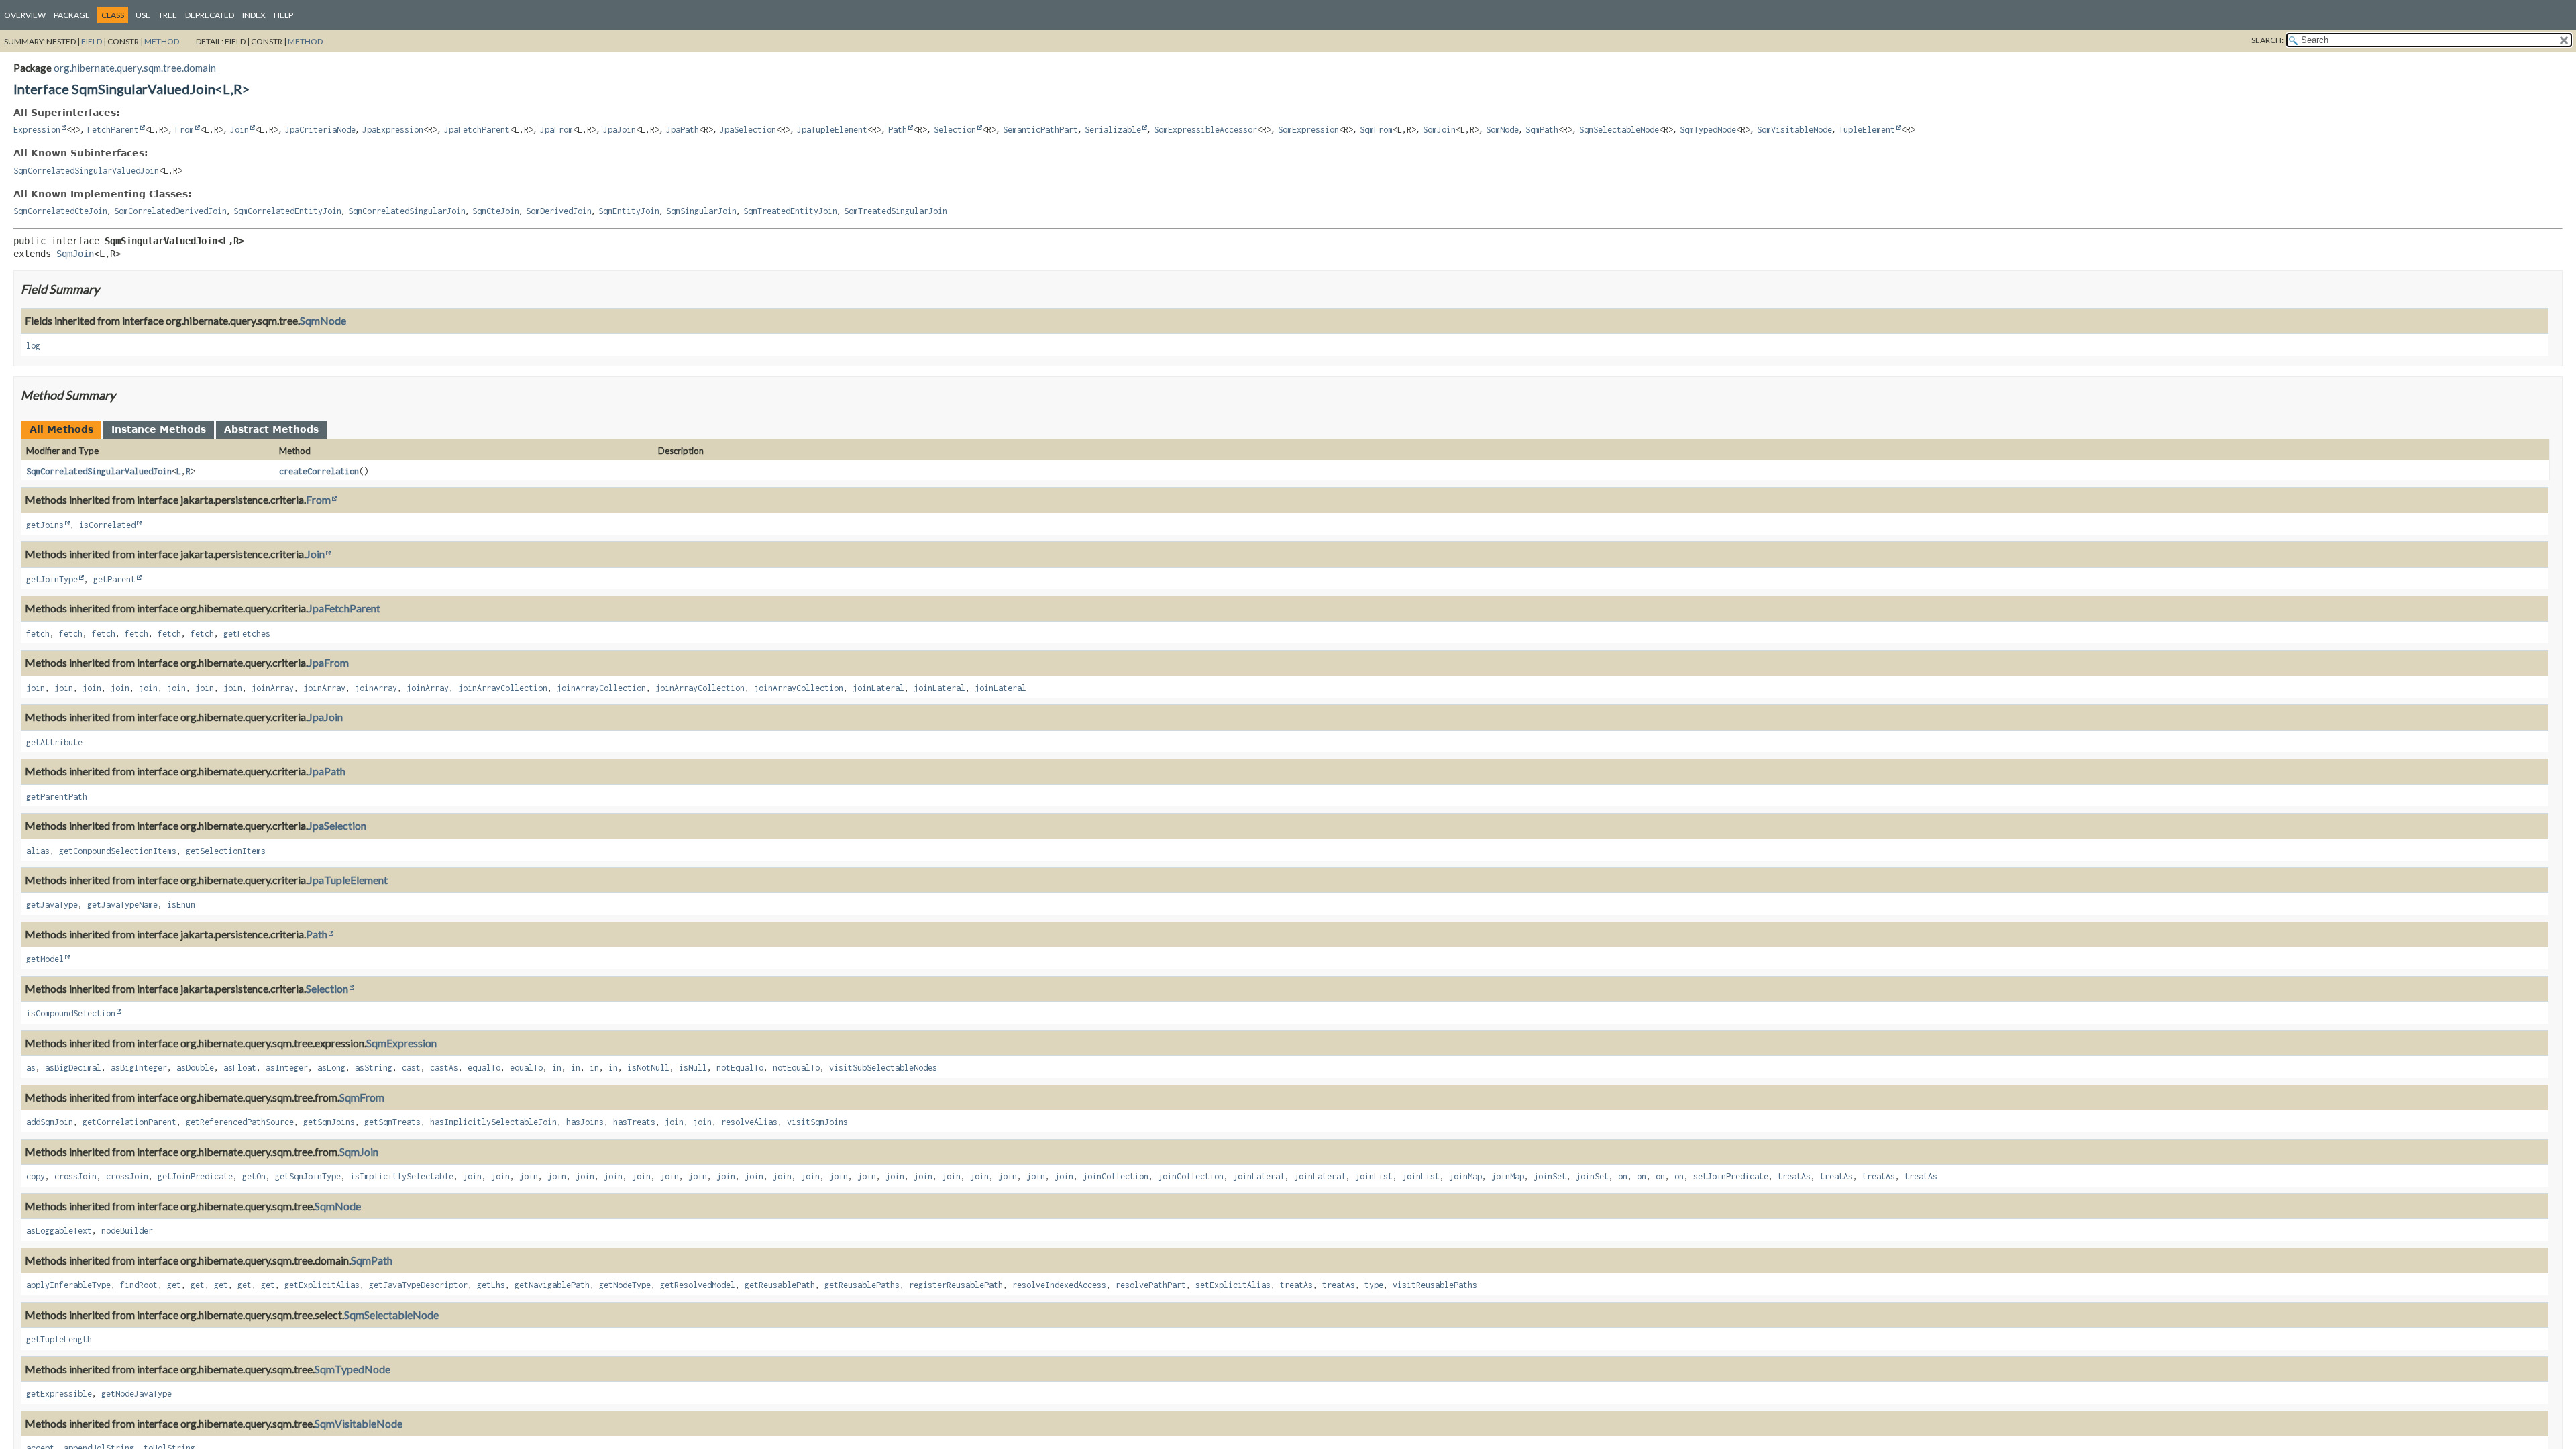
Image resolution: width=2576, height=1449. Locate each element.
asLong (331, 1068)
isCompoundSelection (71, 1013)
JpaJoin (620, 130)
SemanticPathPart (1040, 130)
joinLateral (878, 688)
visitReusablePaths (1435, 1285)
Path (898, 130)
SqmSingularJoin (701, 211)
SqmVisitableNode (1794, 130)
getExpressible (59, 1394)
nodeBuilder (127, 1231)
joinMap (1465, 1176)
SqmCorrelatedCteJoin (60, 211)
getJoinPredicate (195, 1176)
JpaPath (683, 130)
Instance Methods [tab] (159, 429)
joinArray (273, 688)
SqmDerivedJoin (559, 211)
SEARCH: (2267, 40)
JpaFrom (556, 130)
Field (92, 41)
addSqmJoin (50, 1122)
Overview (25, 15)
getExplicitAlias (322, 1285)
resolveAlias (749, 1122)
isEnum (181, 905)
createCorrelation (319, 471)
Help (283, 15)
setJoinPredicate (1731, 1176)
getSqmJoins (329, 1122)
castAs (444, 1068)
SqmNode (1502, 130)
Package (72, 15)
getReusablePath (780, 1285)
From (184, 130)
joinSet (1550, 1176)
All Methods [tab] (61, 429)
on (1623, 1176)
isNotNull (648, 1068)
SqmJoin (1439, 130)
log (33, 346)
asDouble (195, 1068)
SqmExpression (1308, 130)
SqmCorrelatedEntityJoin (287, 211)
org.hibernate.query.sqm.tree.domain (135, 68)
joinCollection (1116, 1176)
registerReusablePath (956, 1285)
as (31, 1068)
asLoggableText (59, 1231)
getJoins (45, 525)
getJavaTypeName (122, 905)
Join (239, 130)
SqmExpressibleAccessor (1205, 130)
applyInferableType (68, 1285)
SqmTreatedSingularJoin (896, 211)
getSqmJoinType (308, 1176)
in (557, 1068)
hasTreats (634, 1122)
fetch (38, 634)
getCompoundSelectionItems (118, 851)
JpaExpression (393, 130)
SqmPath (1542, 130)
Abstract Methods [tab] (271, 429)
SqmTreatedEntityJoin (790, 211)
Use (143, 15)
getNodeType (625, 1285)
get (174, 1285)
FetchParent (113, 130)
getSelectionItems (226, 851)
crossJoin (75, 1176)
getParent (114, 579)
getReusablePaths (862, 1285)
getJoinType (52, 579)
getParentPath (57, 797)
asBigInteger (139, 1068)
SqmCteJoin (496, 211)
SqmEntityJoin (629, 211)
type (1374, 1285)
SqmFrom (1376, 130)
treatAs (1794, 1176)
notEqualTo (740, 1068)
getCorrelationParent (129, 1122)
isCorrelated (107, 525)
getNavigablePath (552, 1285)
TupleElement (1867, 130)
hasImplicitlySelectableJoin (493, 1122)
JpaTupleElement (832, 130)
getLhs (491, 1285)
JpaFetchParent (477, 130)
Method (162, 41)
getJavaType (52, 905)
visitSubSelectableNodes (883, 1068)
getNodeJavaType (137, 1394)
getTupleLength (59, 1339)
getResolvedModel (698, 1285)
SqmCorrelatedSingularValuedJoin (86, 171)
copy (36, 1176)
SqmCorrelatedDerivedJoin (170, 211)
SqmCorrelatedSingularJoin (407, 211)
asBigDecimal (73, 1068)
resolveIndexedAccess (1059, 1285)
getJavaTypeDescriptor (418, 1285)
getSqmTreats (392, 1122)
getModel (45, 959)
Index (254, 15)
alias (38, 851)
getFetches (247, 634)
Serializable (1113, 130)
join (36, 688)
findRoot (139, 1285)
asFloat (240, 1068)
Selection (955, 130)
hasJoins (585, 1122)
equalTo (484, 1068)
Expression (37, 130)
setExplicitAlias (1233, 1285)
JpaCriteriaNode (320, 130)
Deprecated (210, 15)
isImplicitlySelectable (402, 1176)
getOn (254, 1176)
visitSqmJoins (817, 1122)
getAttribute (54, 742)
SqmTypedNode (1708, 130)
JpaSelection (748, 130)
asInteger (287, 1068)
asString (374, 1068)
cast (411, 1068)
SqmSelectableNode (1619, 130)
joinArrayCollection (503, 688)
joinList (1374, 1176)
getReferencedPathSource (240, 1122)
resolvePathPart (1151, 1285)
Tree (168, 15)
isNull (693, 1068)
